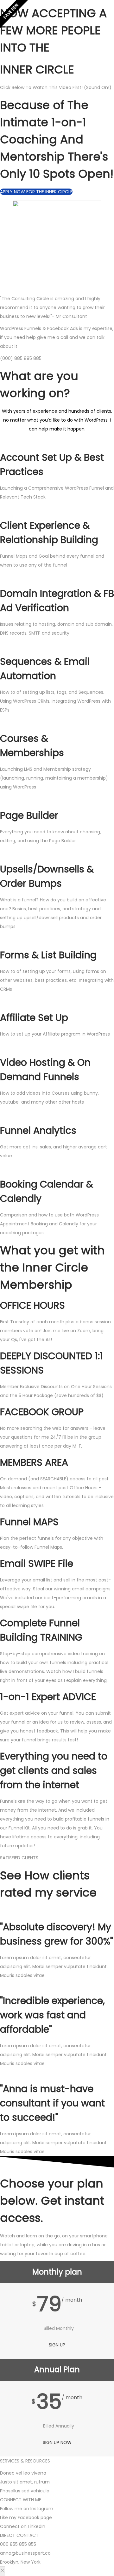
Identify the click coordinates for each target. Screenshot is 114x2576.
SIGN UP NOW (57, 2442)
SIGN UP (57, 2345)
